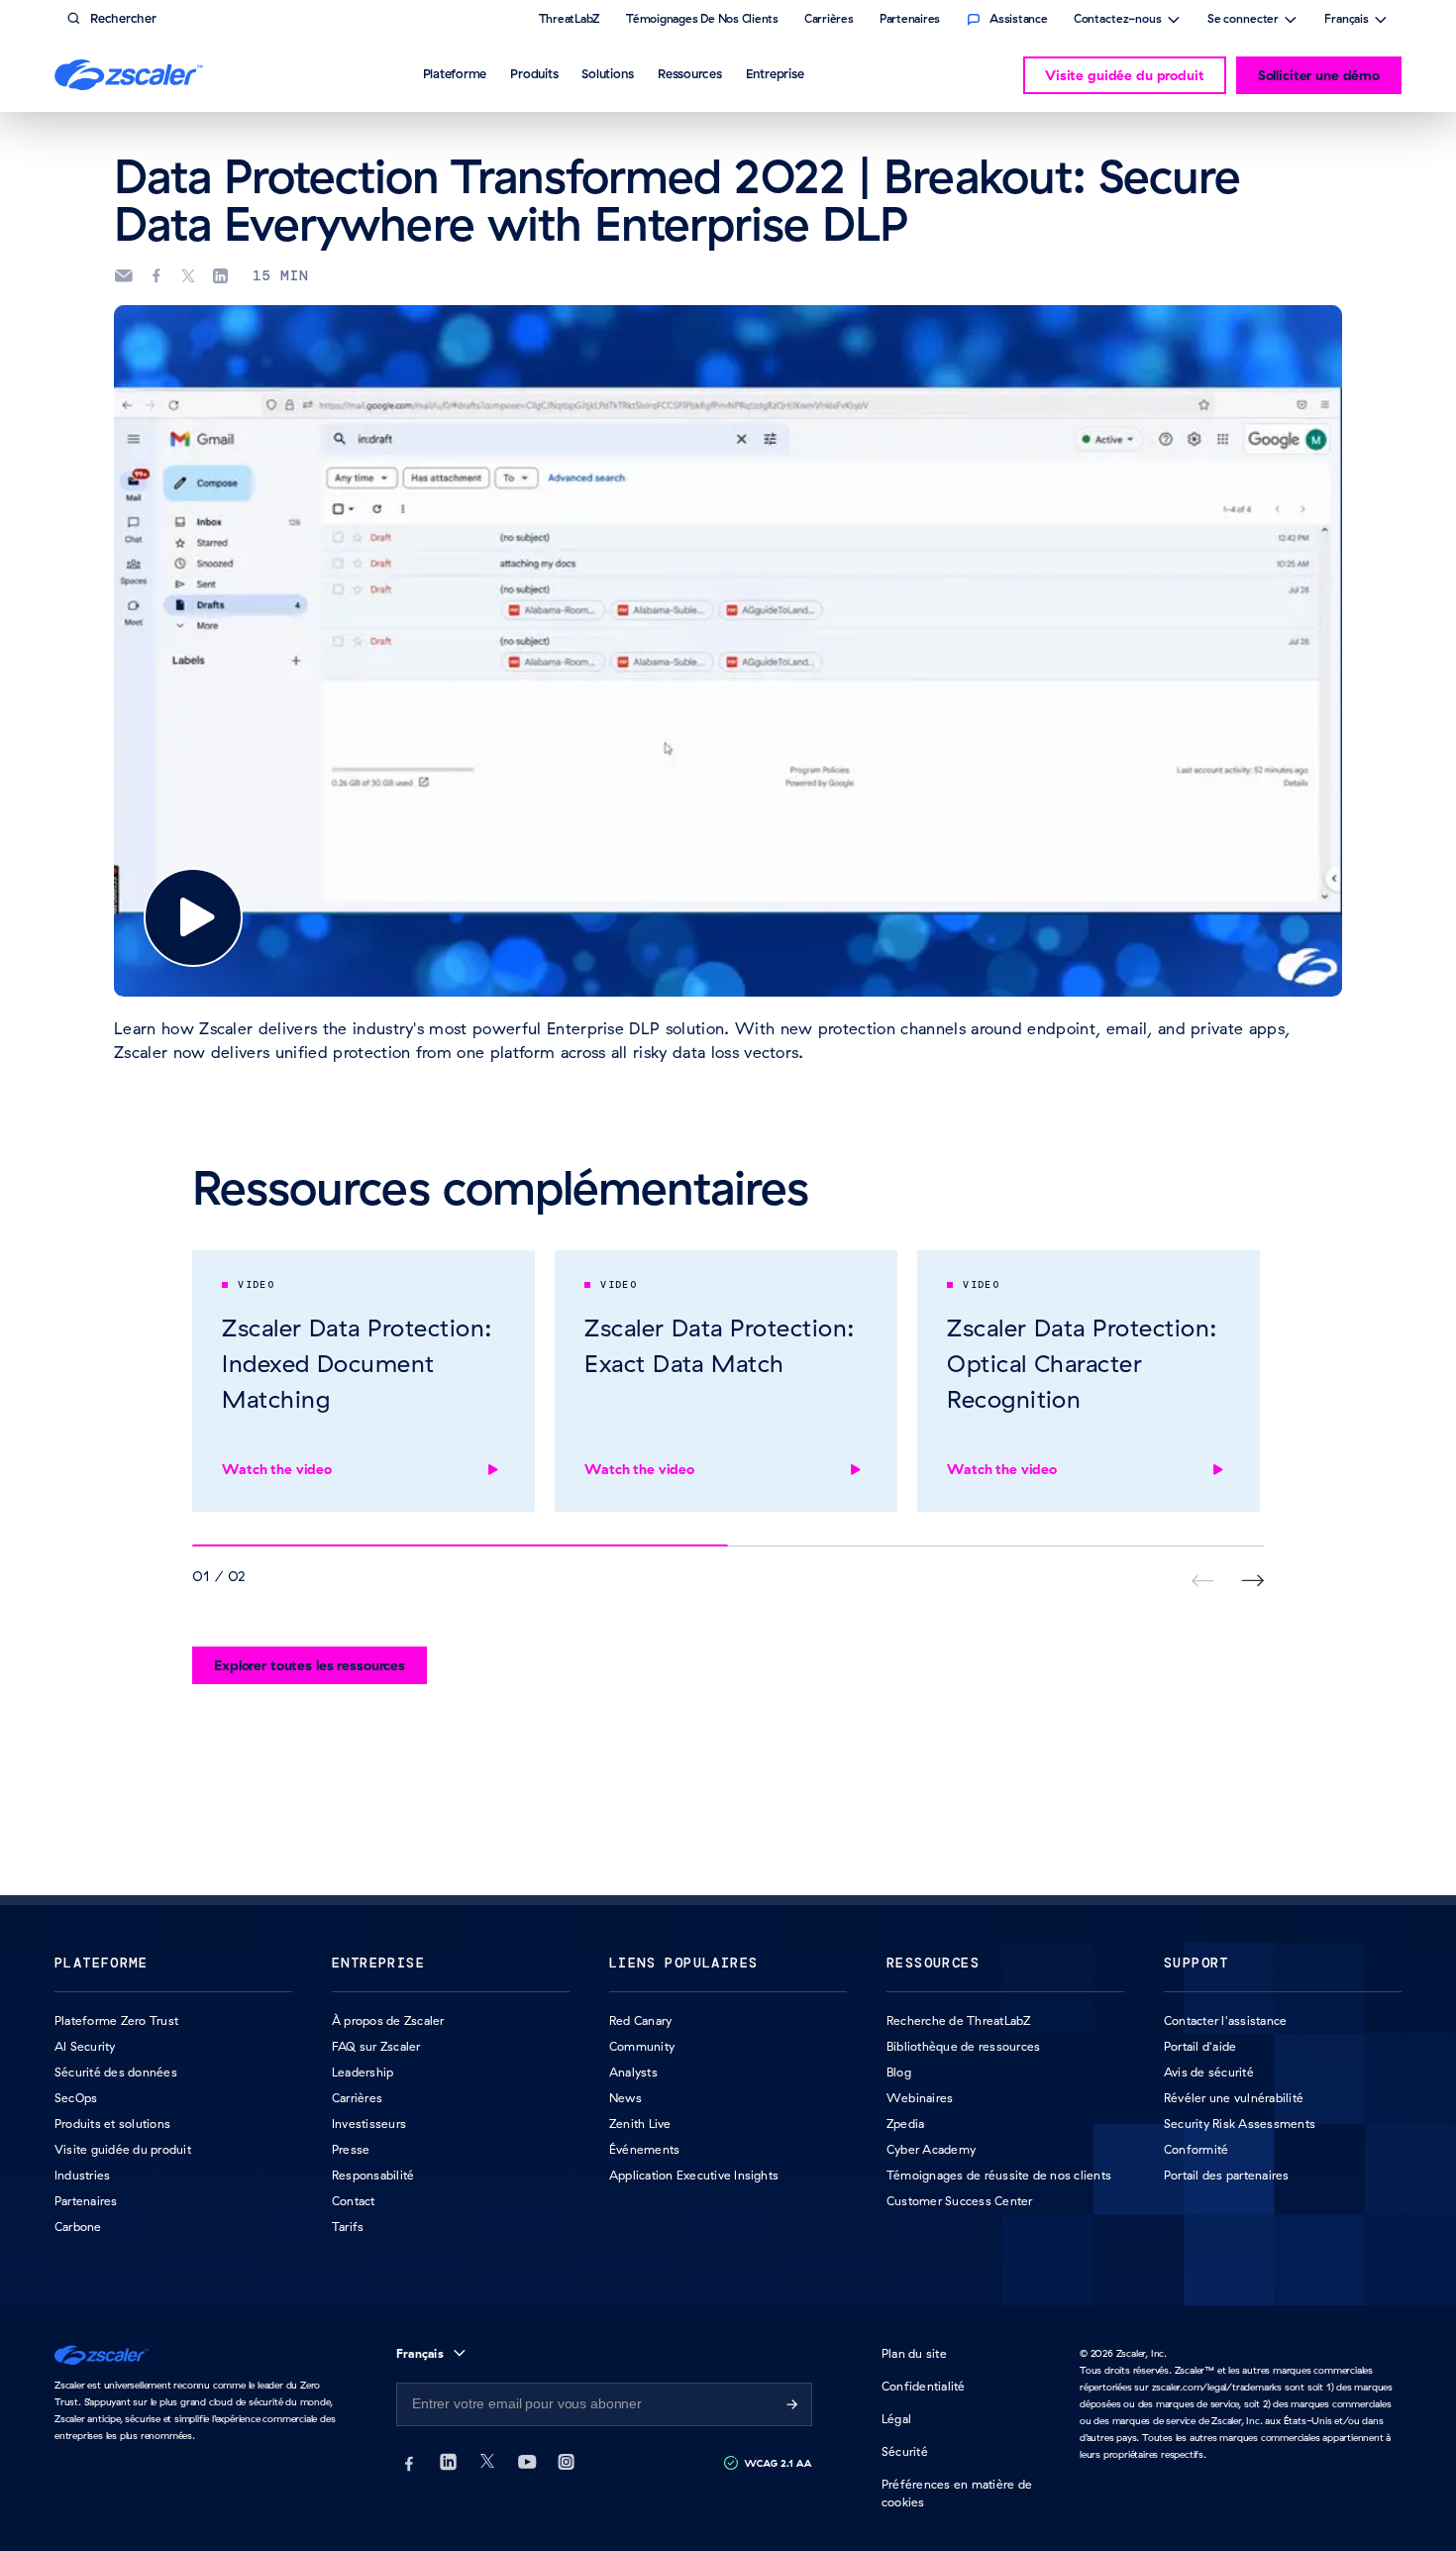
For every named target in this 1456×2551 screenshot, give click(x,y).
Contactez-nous (1118, 21)
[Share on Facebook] (156, 276)
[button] (193, 917)
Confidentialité (924, 2386)
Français (1347, 21)
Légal (896, 2419)
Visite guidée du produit (1125, 75)
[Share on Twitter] (188, 276)
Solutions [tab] (608, 73)
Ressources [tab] (690, 73)
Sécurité (905, 2451)
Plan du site (914, 2353)
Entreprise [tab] (775, 73)
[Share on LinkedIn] (220, 276)
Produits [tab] (534, 73)
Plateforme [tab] (455, 73)
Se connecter (1243, 21)
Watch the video (277, 1469)
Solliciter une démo (1319, 75)
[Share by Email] (123, 276)
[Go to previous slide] (1252, 1581)
